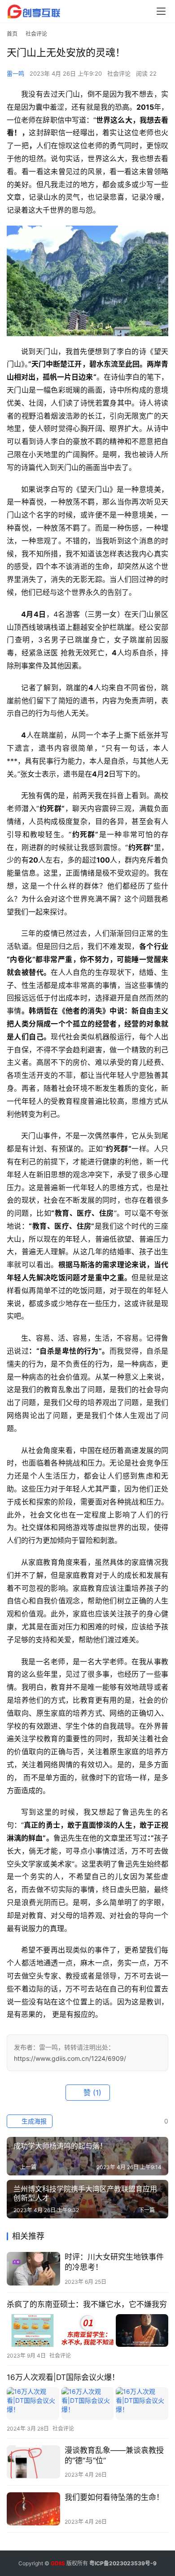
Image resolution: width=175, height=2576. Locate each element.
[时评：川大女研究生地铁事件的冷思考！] (33, 2268)
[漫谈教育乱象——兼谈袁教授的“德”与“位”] (33, 2462)
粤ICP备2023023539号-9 (123, 2563)
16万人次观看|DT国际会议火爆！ (63, 2377)
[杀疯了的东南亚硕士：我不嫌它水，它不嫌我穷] (87, 2330)
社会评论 (119, 73)
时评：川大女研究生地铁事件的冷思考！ (114, 2262)
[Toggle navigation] (161, 11)
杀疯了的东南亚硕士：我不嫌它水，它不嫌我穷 (87, 2304)
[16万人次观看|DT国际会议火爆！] (87, 2403)
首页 (12, 34)
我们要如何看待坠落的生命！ (114, 2497)
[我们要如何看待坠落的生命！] (33, 2509)
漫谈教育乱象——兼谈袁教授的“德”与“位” (114, 2455)
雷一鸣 (15, 73)
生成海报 (33, 2121)
